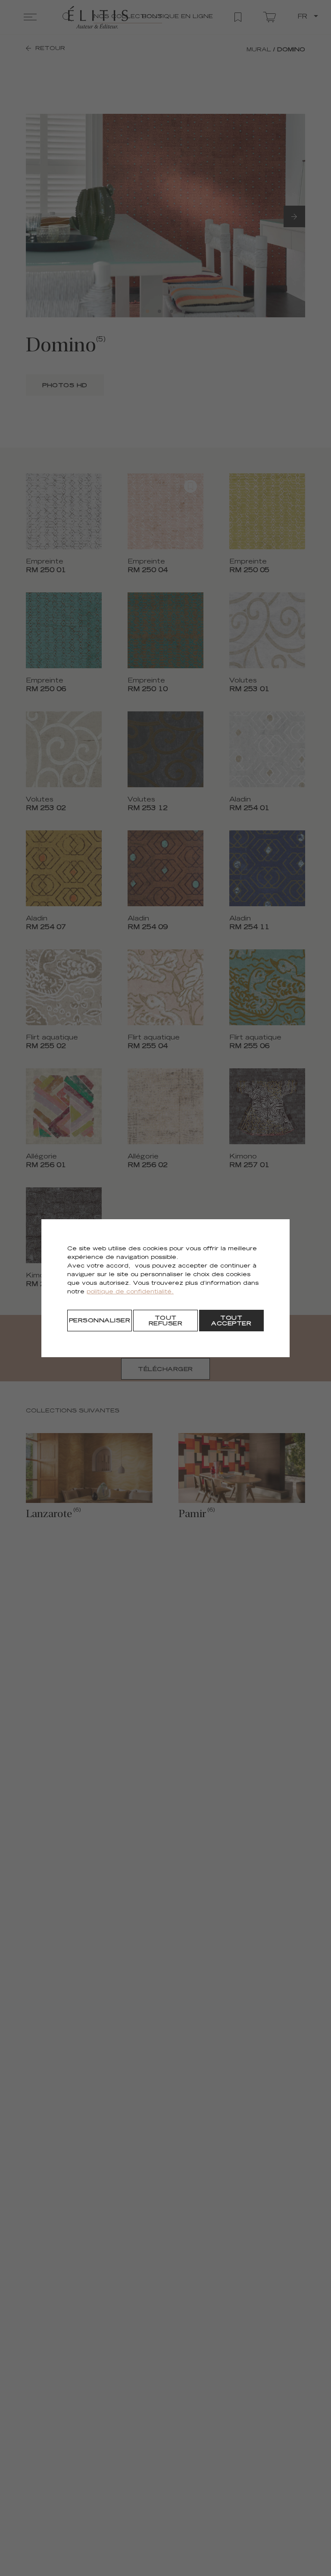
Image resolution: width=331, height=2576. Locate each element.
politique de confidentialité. (130, 1292)
